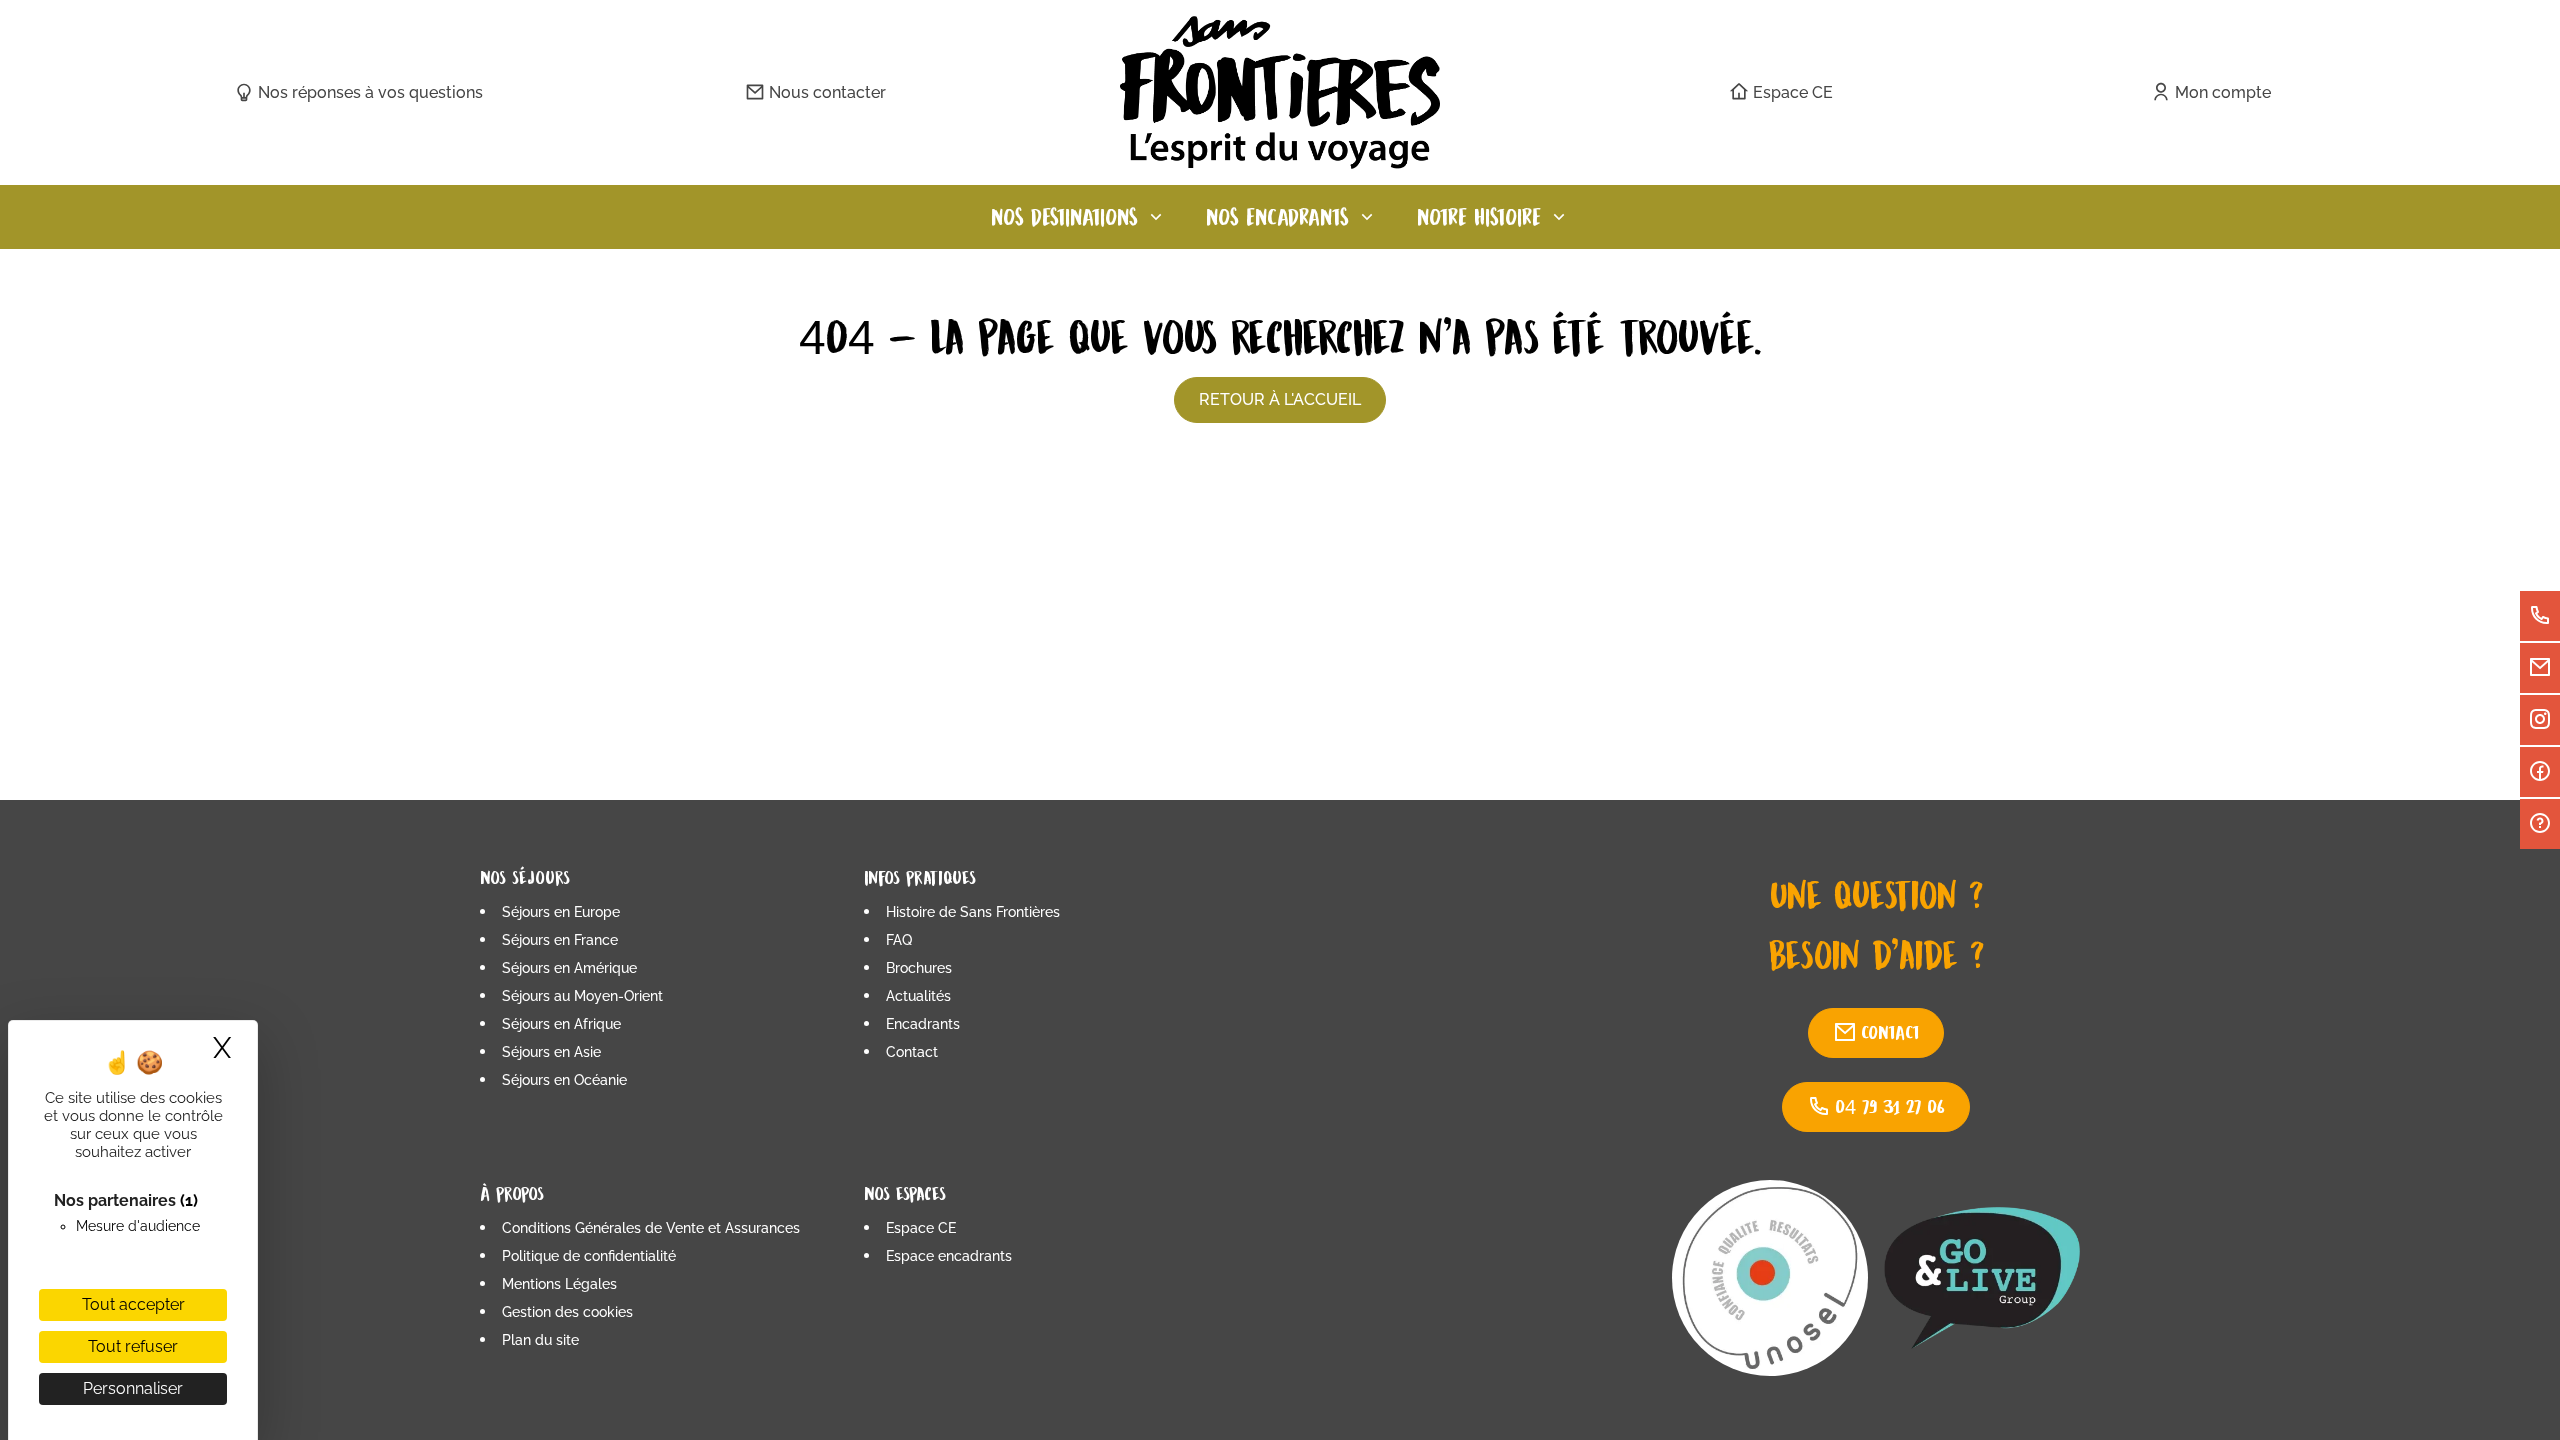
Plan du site (540, 1340)
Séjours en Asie (551, 1052)
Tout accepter (133, 1304)
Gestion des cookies (567, 1312)
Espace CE (1793, 92)
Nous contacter (827, 92)
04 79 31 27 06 (1890, 1106)
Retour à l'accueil (1280, 399)
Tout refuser (133, 1346)
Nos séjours (525, 877)
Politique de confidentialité (589, 1256)
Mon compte (2223, 92)
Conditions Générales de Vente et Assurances (651, 1228)
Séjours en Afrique (561, 1024)
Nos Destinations (1064, 217)
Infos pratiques (920, 877)
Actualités (918, 996)
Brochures (919, 968)
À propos (512, 1193)
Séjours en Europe (561, 912)
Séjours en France (560, 940)
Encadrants (923, 1024)
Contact (912, 1052)
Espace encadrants (949, 1256)
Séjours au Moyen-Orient (582, 996)
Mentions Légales (559, 1284)
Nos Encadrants (1277, 217)
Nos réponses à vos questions (370, 92)
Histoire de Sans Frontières (973, 912)
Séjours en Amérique (569, 968)
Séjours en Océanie (564, 1080)
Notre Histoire (1479, 217)
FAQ (899, 940)
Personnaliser (133, 1388)
